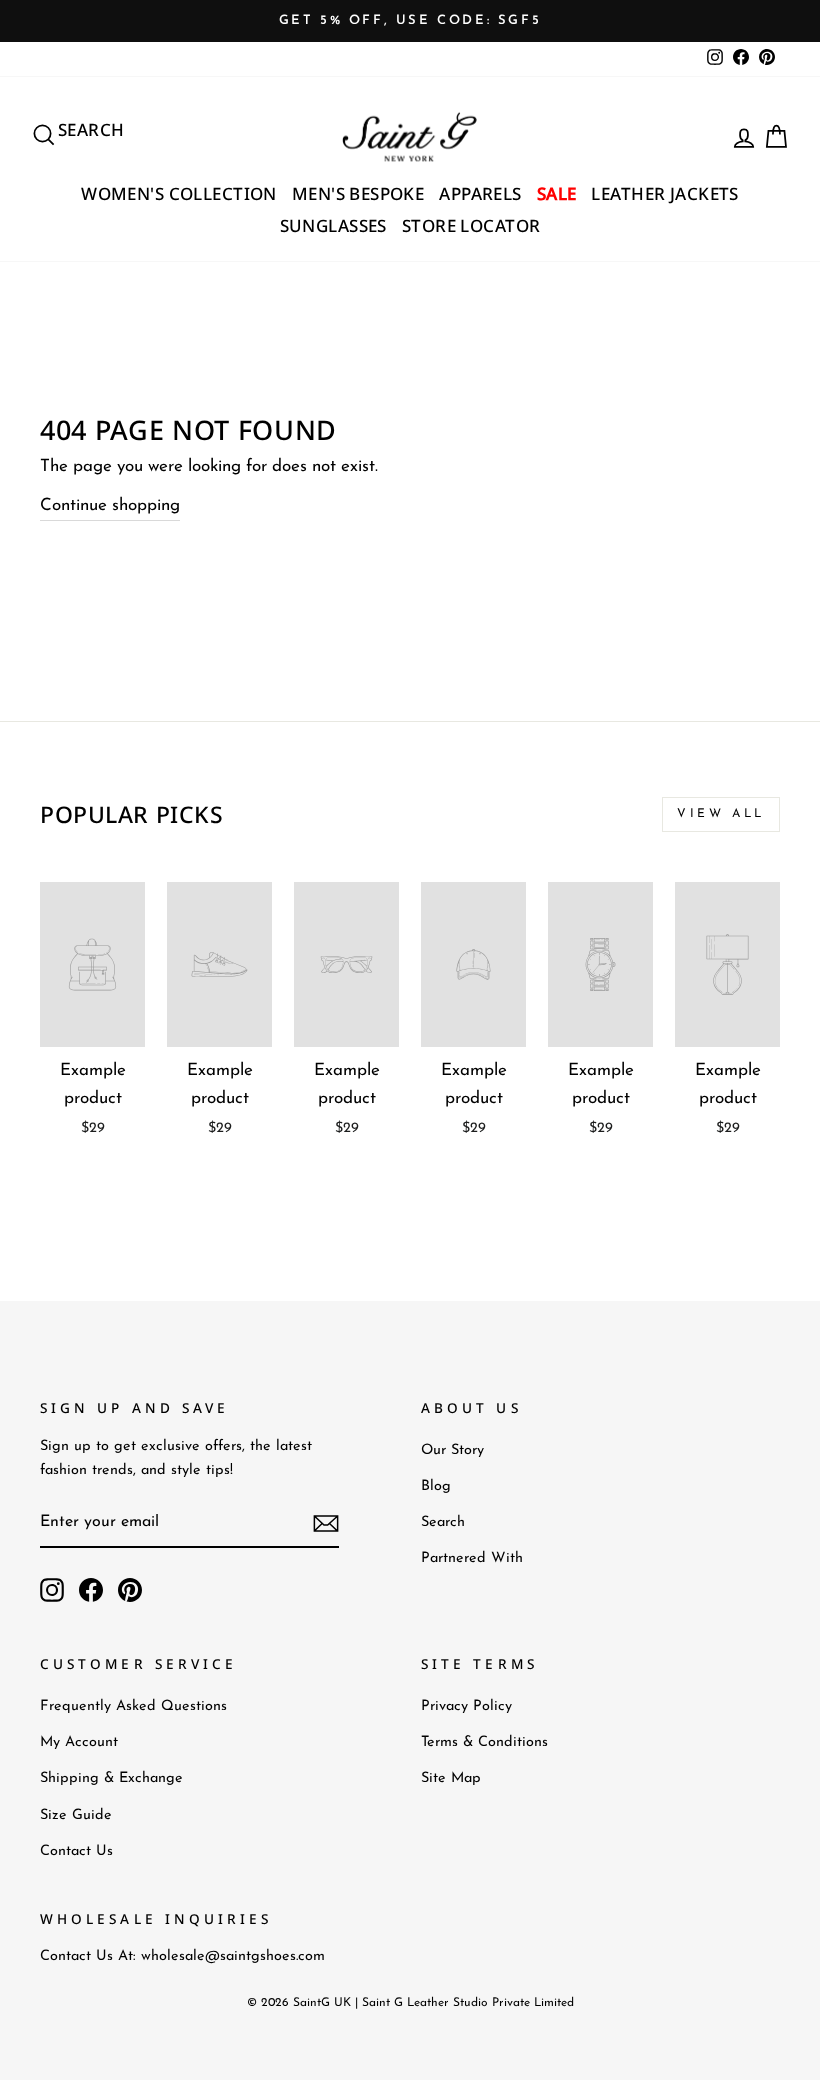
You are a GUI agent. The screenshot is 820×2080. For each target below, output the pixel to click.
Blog (436, 1486)
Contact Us (76, 1851)
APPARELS (480, 193)
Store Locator (471, 225)
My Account (79, 1742)
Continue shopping (110, 505)
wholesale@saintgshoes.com (233, 1956)
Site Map (451, 1778)
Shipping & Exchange (111, 1778)
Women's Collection (179, 193)
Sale (557, 193)
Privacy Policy (466, 1706)
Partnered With (472, 1558)
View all (721, 814)
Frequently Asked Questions (133, 1706)
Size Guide (76, 1815)
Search (443, 1522)
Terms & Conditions (484, 1742)
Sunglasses (333, 225)
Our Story (452, 1450)
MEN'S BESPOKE (358, 193)
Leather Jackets (664, 193)
